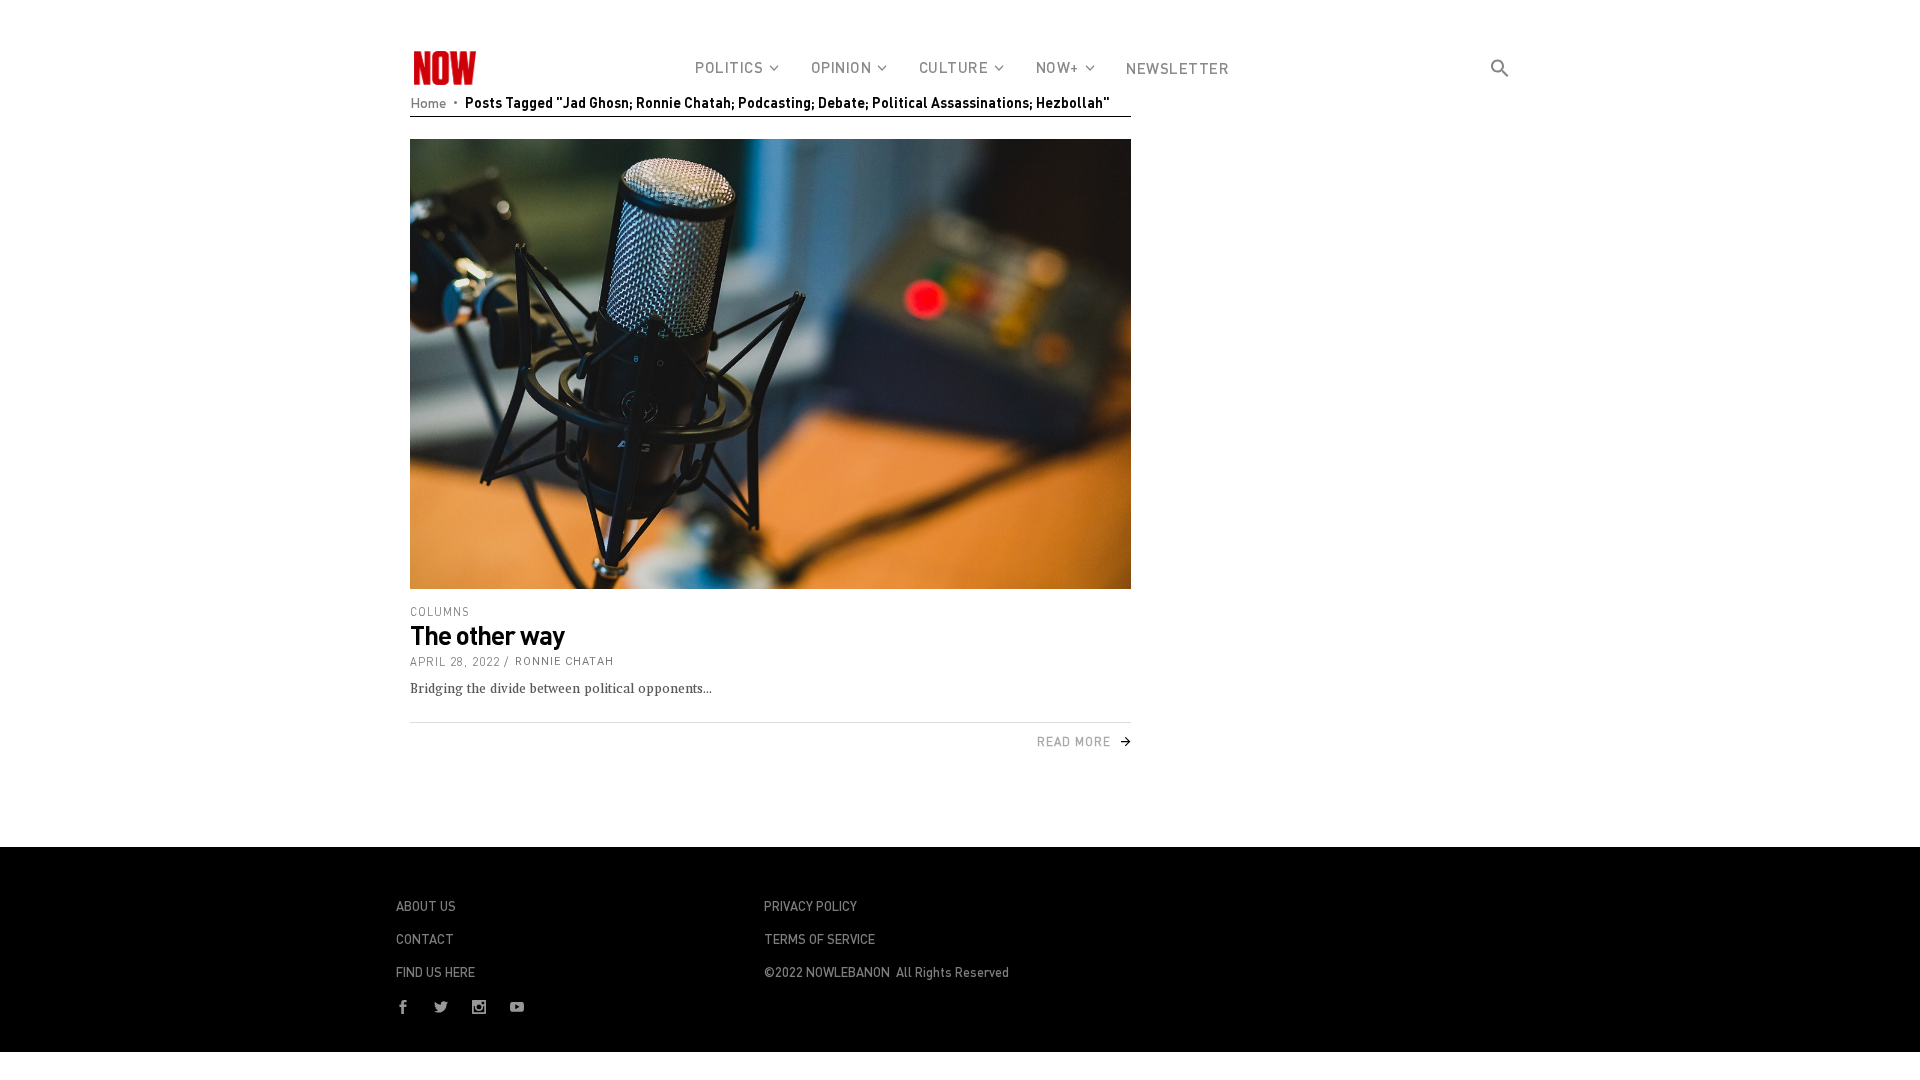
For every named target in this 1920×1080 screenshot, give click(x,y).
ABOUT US (426, 906)
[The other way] (770, 364)
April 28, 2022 (455, 661)
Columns (440, 611)
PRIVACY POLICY (810, 906)
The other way (487, 634)
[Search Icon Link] (1500, 104)
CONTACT (425, 939)
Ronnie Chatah (564, 661)
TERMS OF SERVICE (819, 939)
